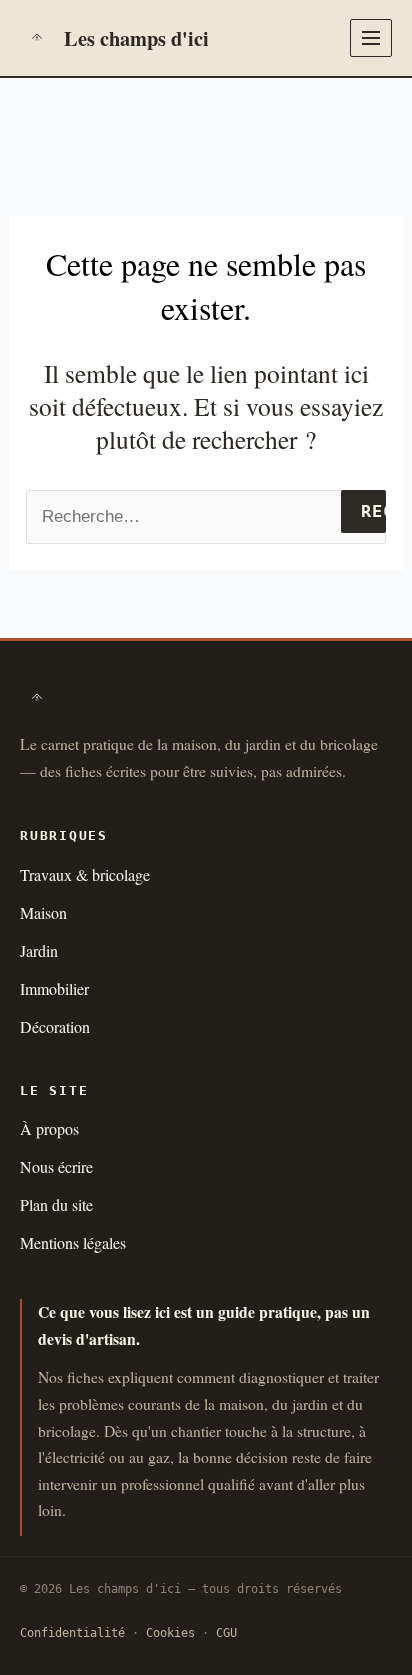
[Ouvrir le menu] (371, 38)
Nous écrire (56, 1166)
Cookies (170, 1633)
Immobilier (54, 988)
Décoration (55, 1026)
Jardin (39, 950)
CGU (226, 1633)
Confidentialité (72, 1633)
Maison (43, 912)
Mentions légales (73, 1242)
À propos (49, 1128)
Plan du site (56, 1204)
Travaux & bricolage (85, 874)
